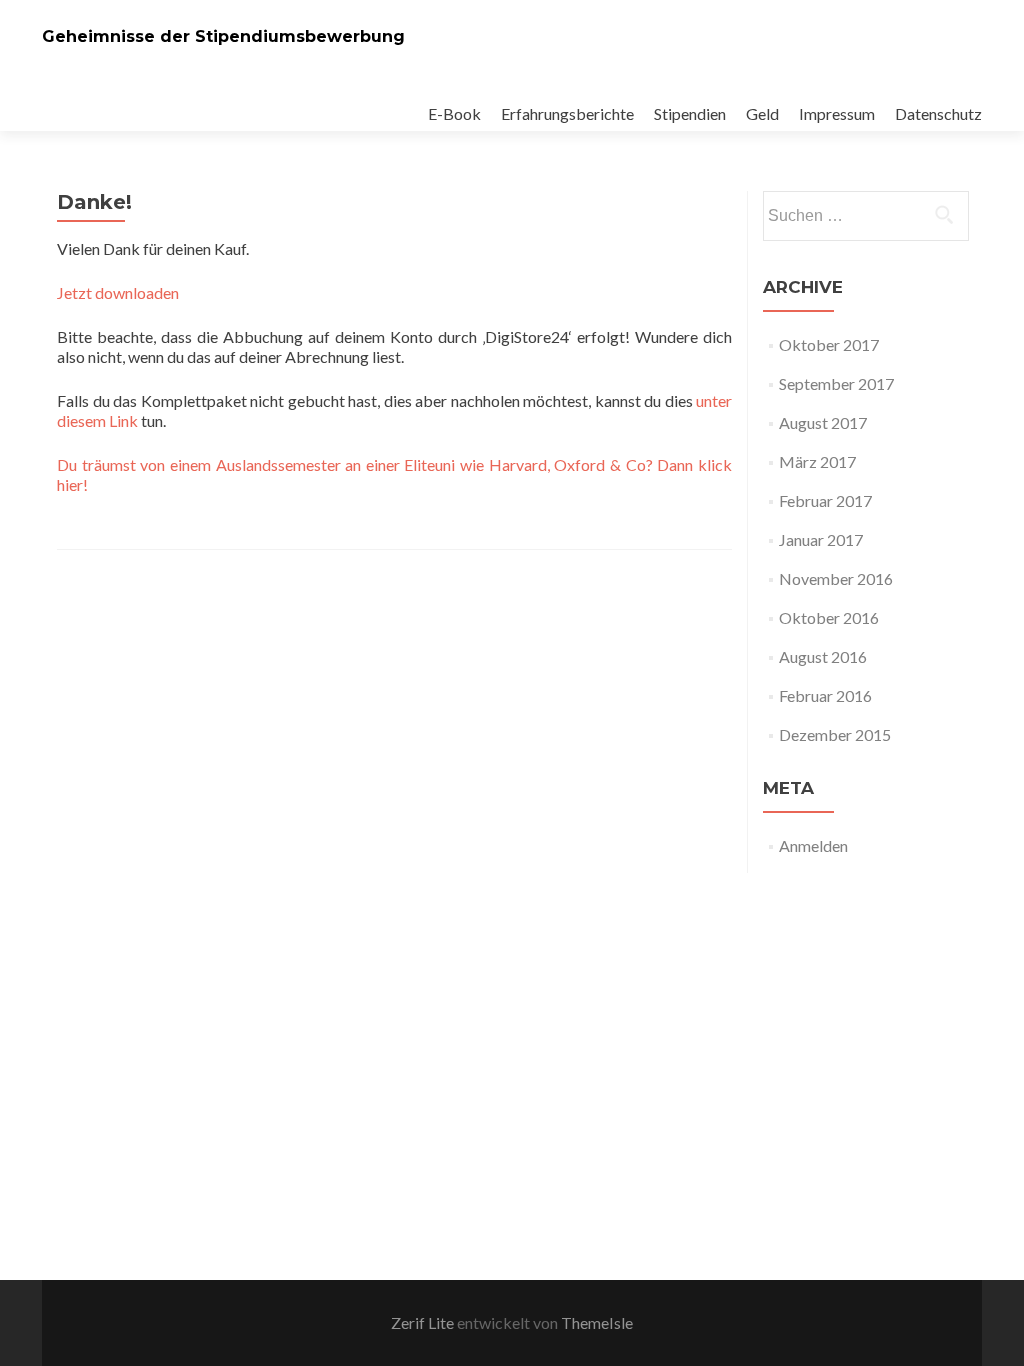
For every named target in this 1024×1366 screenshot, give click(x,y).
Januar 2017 (821, 539)
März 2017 (817, 461)
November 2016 (836, 578)
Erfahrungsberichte (567, 113)
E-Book (454, 113)
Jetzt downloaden (118, 292)
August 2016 (823, 656)
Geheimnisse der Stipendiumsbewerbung (223, 36)
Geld (762, 113)
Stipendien (690, 113)
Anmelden (813, 845)
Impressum (837, 113)
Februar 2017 (825, 500)
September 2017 (836, 383)
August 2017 (823, 422)
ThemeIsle (597, 1322)
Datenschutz (938, 113)
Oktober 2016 (829, 617)
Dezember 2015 (835, 734)
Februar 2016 (825, 695)
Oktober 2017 (829, 344)
